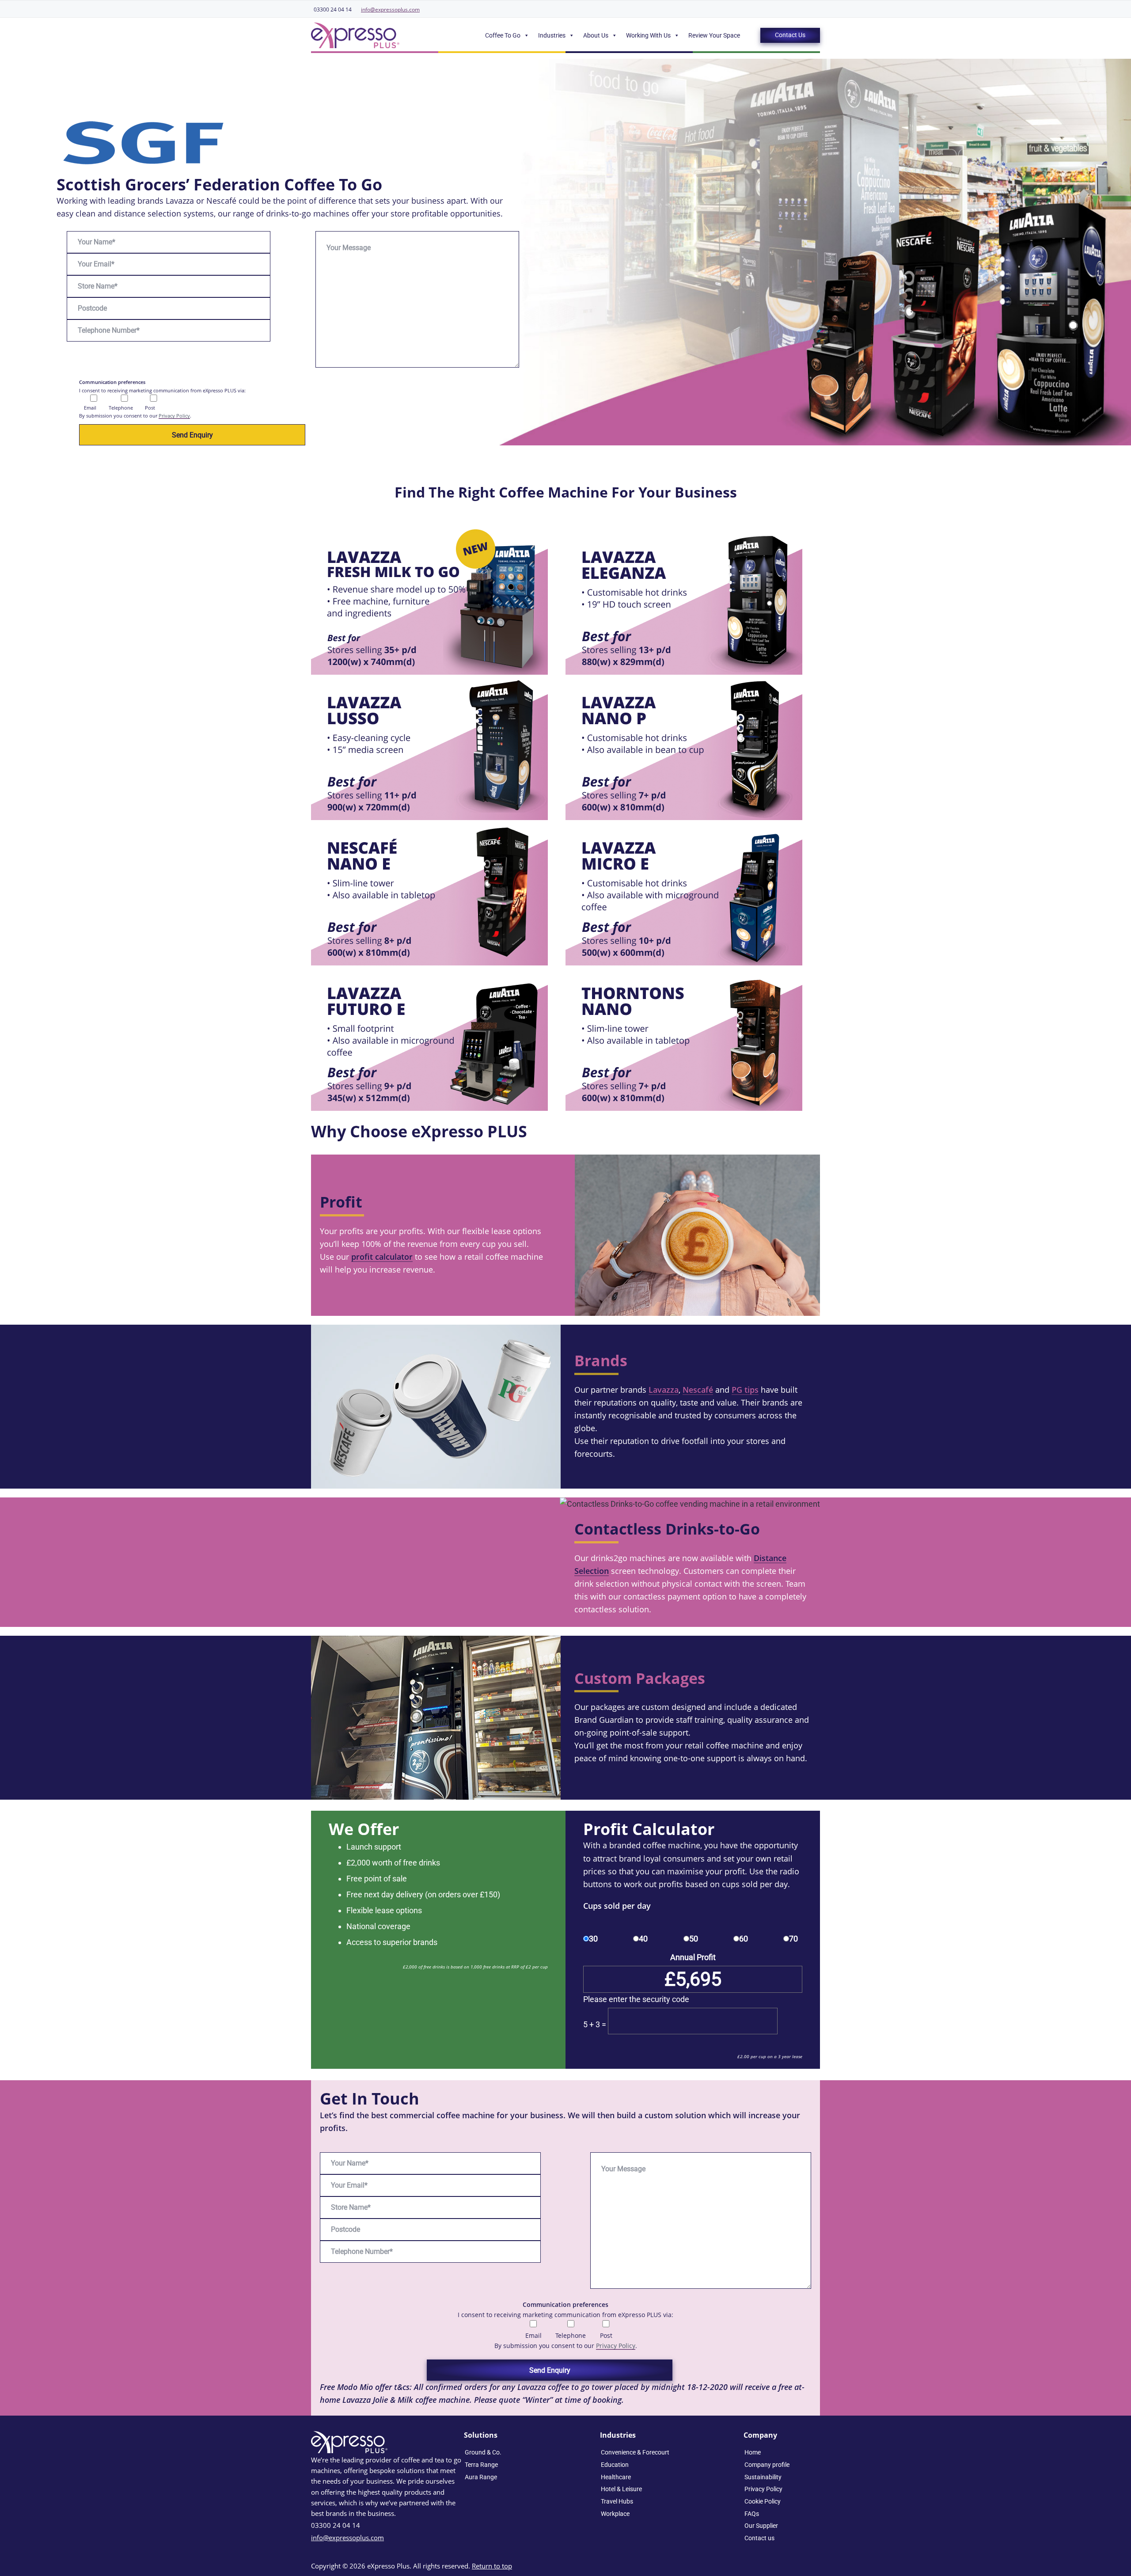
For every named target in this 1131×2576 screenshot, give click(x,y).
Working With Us (648, 35)
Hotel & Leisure (621, 2489)
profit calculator (382, 1257)
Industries (552, 35)
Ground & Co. (483, 2452)
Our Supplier (761, 2526)
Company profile (767, 2465)
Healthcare (616, 2477)
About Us (596, 35)
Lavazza (664, 1390)
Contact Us (790, 35)
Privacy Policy (174, 416)
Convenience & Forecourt (635, 2452)
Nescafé (698, 1390)
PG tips (745, 1390)
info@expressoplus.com (390, 9)
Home (753, 2452)
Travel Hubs (617, 2501)
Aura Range (481, 2477)
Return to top (492, 2566)
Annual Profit (693, 1957)
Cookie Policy (763, 2501)
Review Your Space (714, 35)
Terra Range (481, 2465)
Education (615, 2465)
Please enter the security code (636, 1999)
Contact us (759, 2538)
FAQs (752, 2514)
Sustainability (763, 2477)
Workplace (615, 2514)
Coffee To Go (503, 35)
